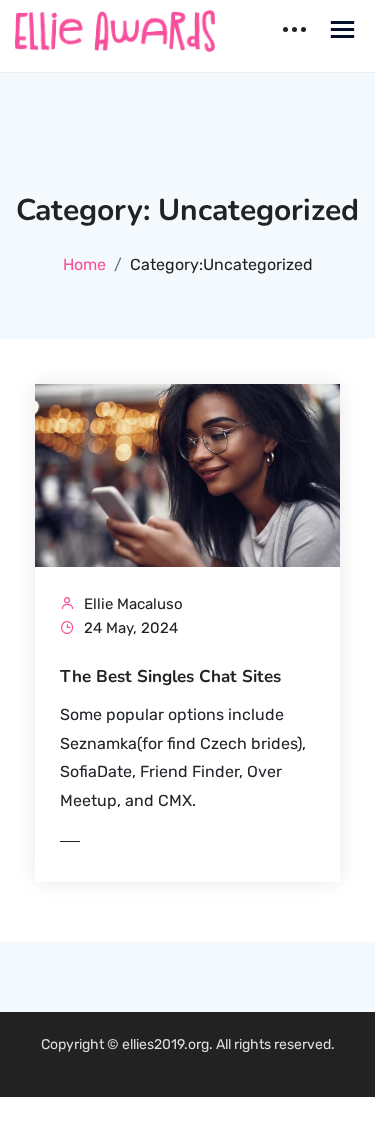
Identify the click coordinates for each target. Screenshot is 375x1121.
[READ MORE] (109, 841)
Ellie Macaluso (131, 604)
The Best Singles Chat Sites (170, 677)
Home (84, 264)
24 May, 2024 (129, 628)
